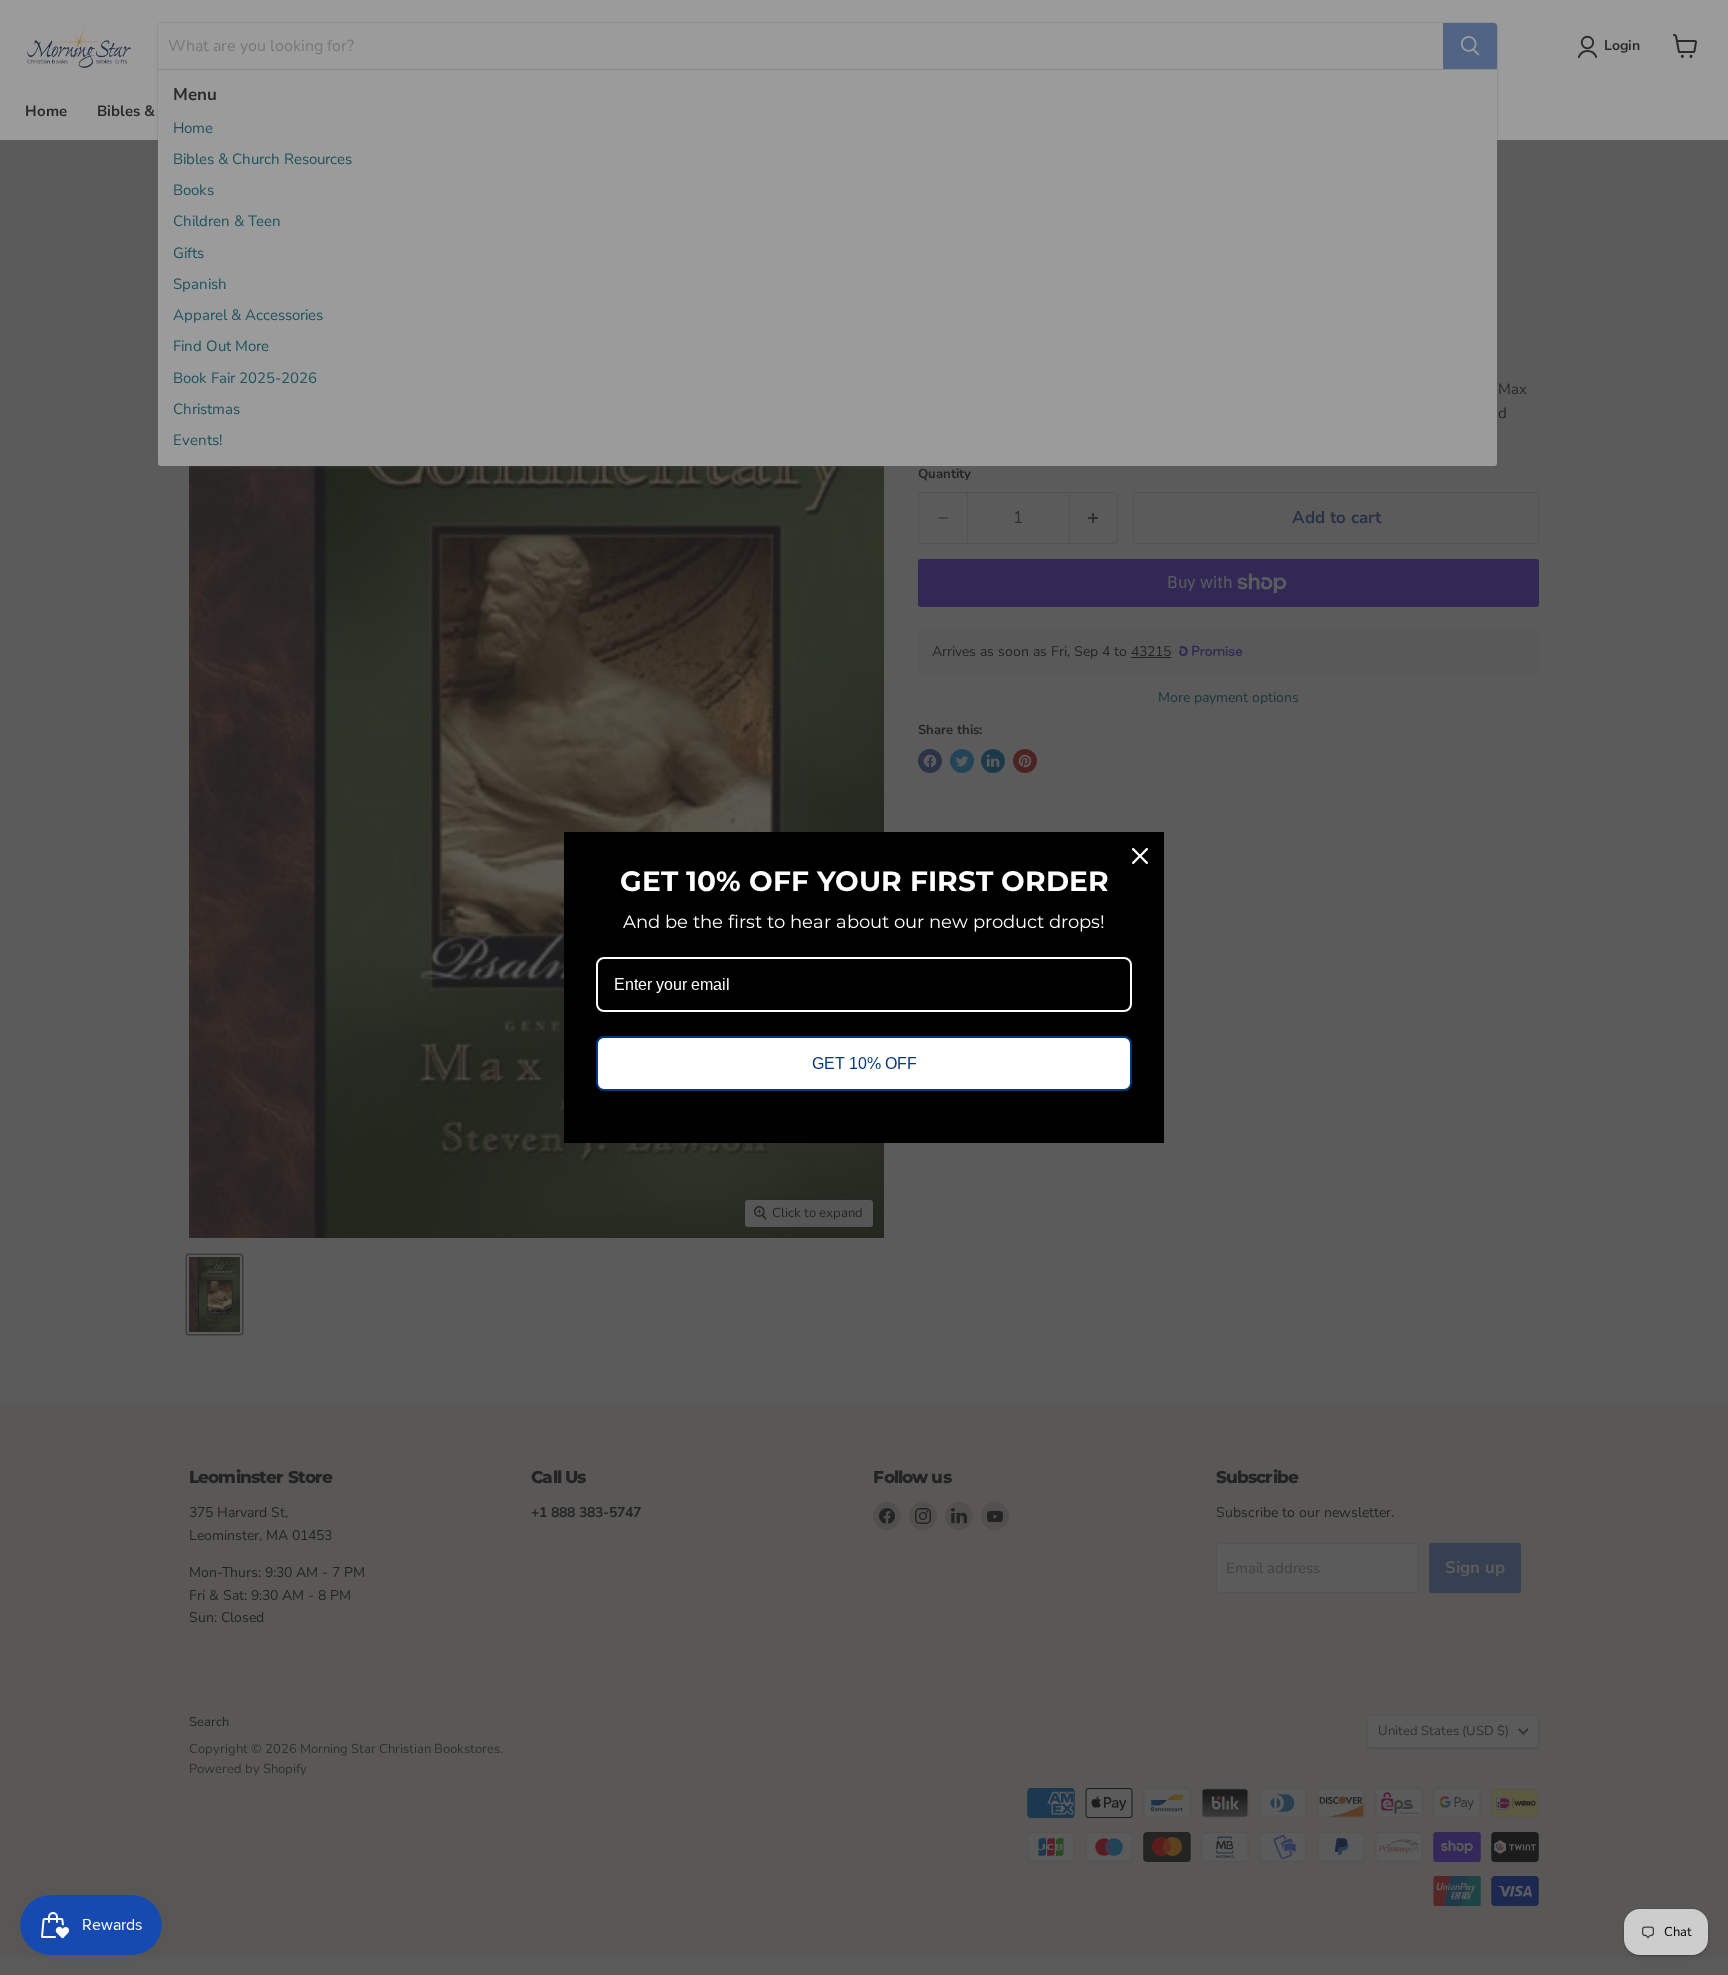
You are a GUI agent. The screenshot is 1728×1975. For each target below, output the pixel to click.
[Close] (1140, 856)
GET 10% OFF (864, 1063)
